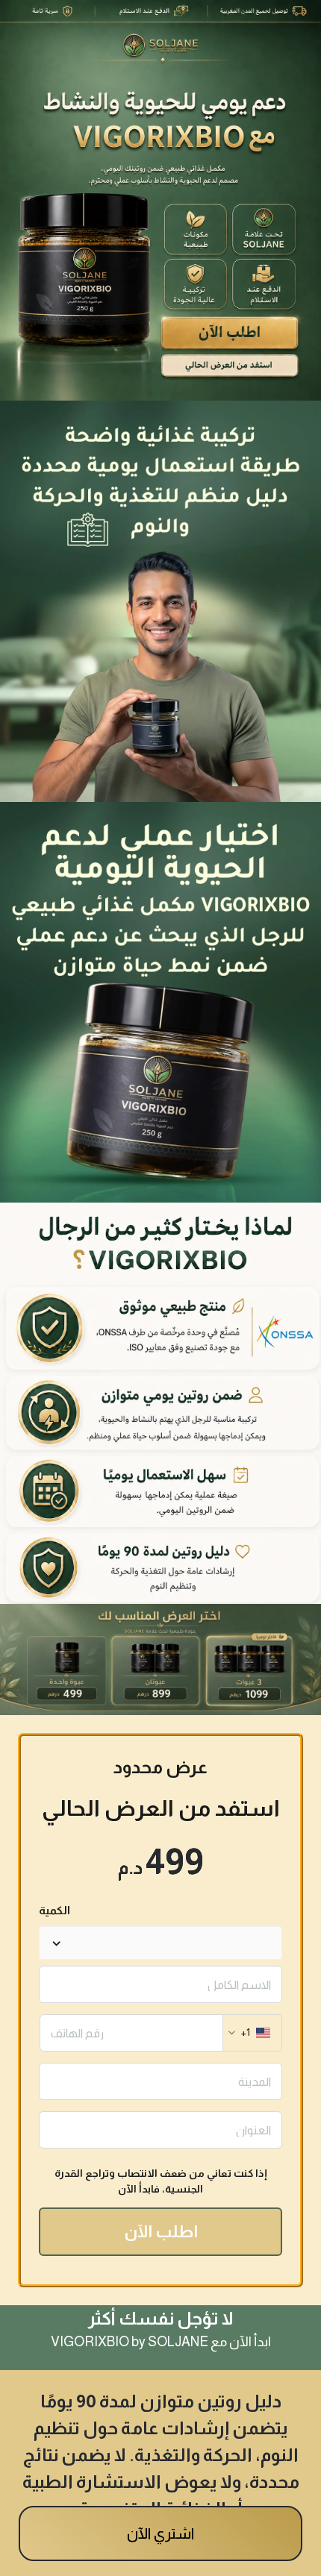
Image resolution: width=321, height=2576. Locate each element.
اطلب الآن (161, 2232)
